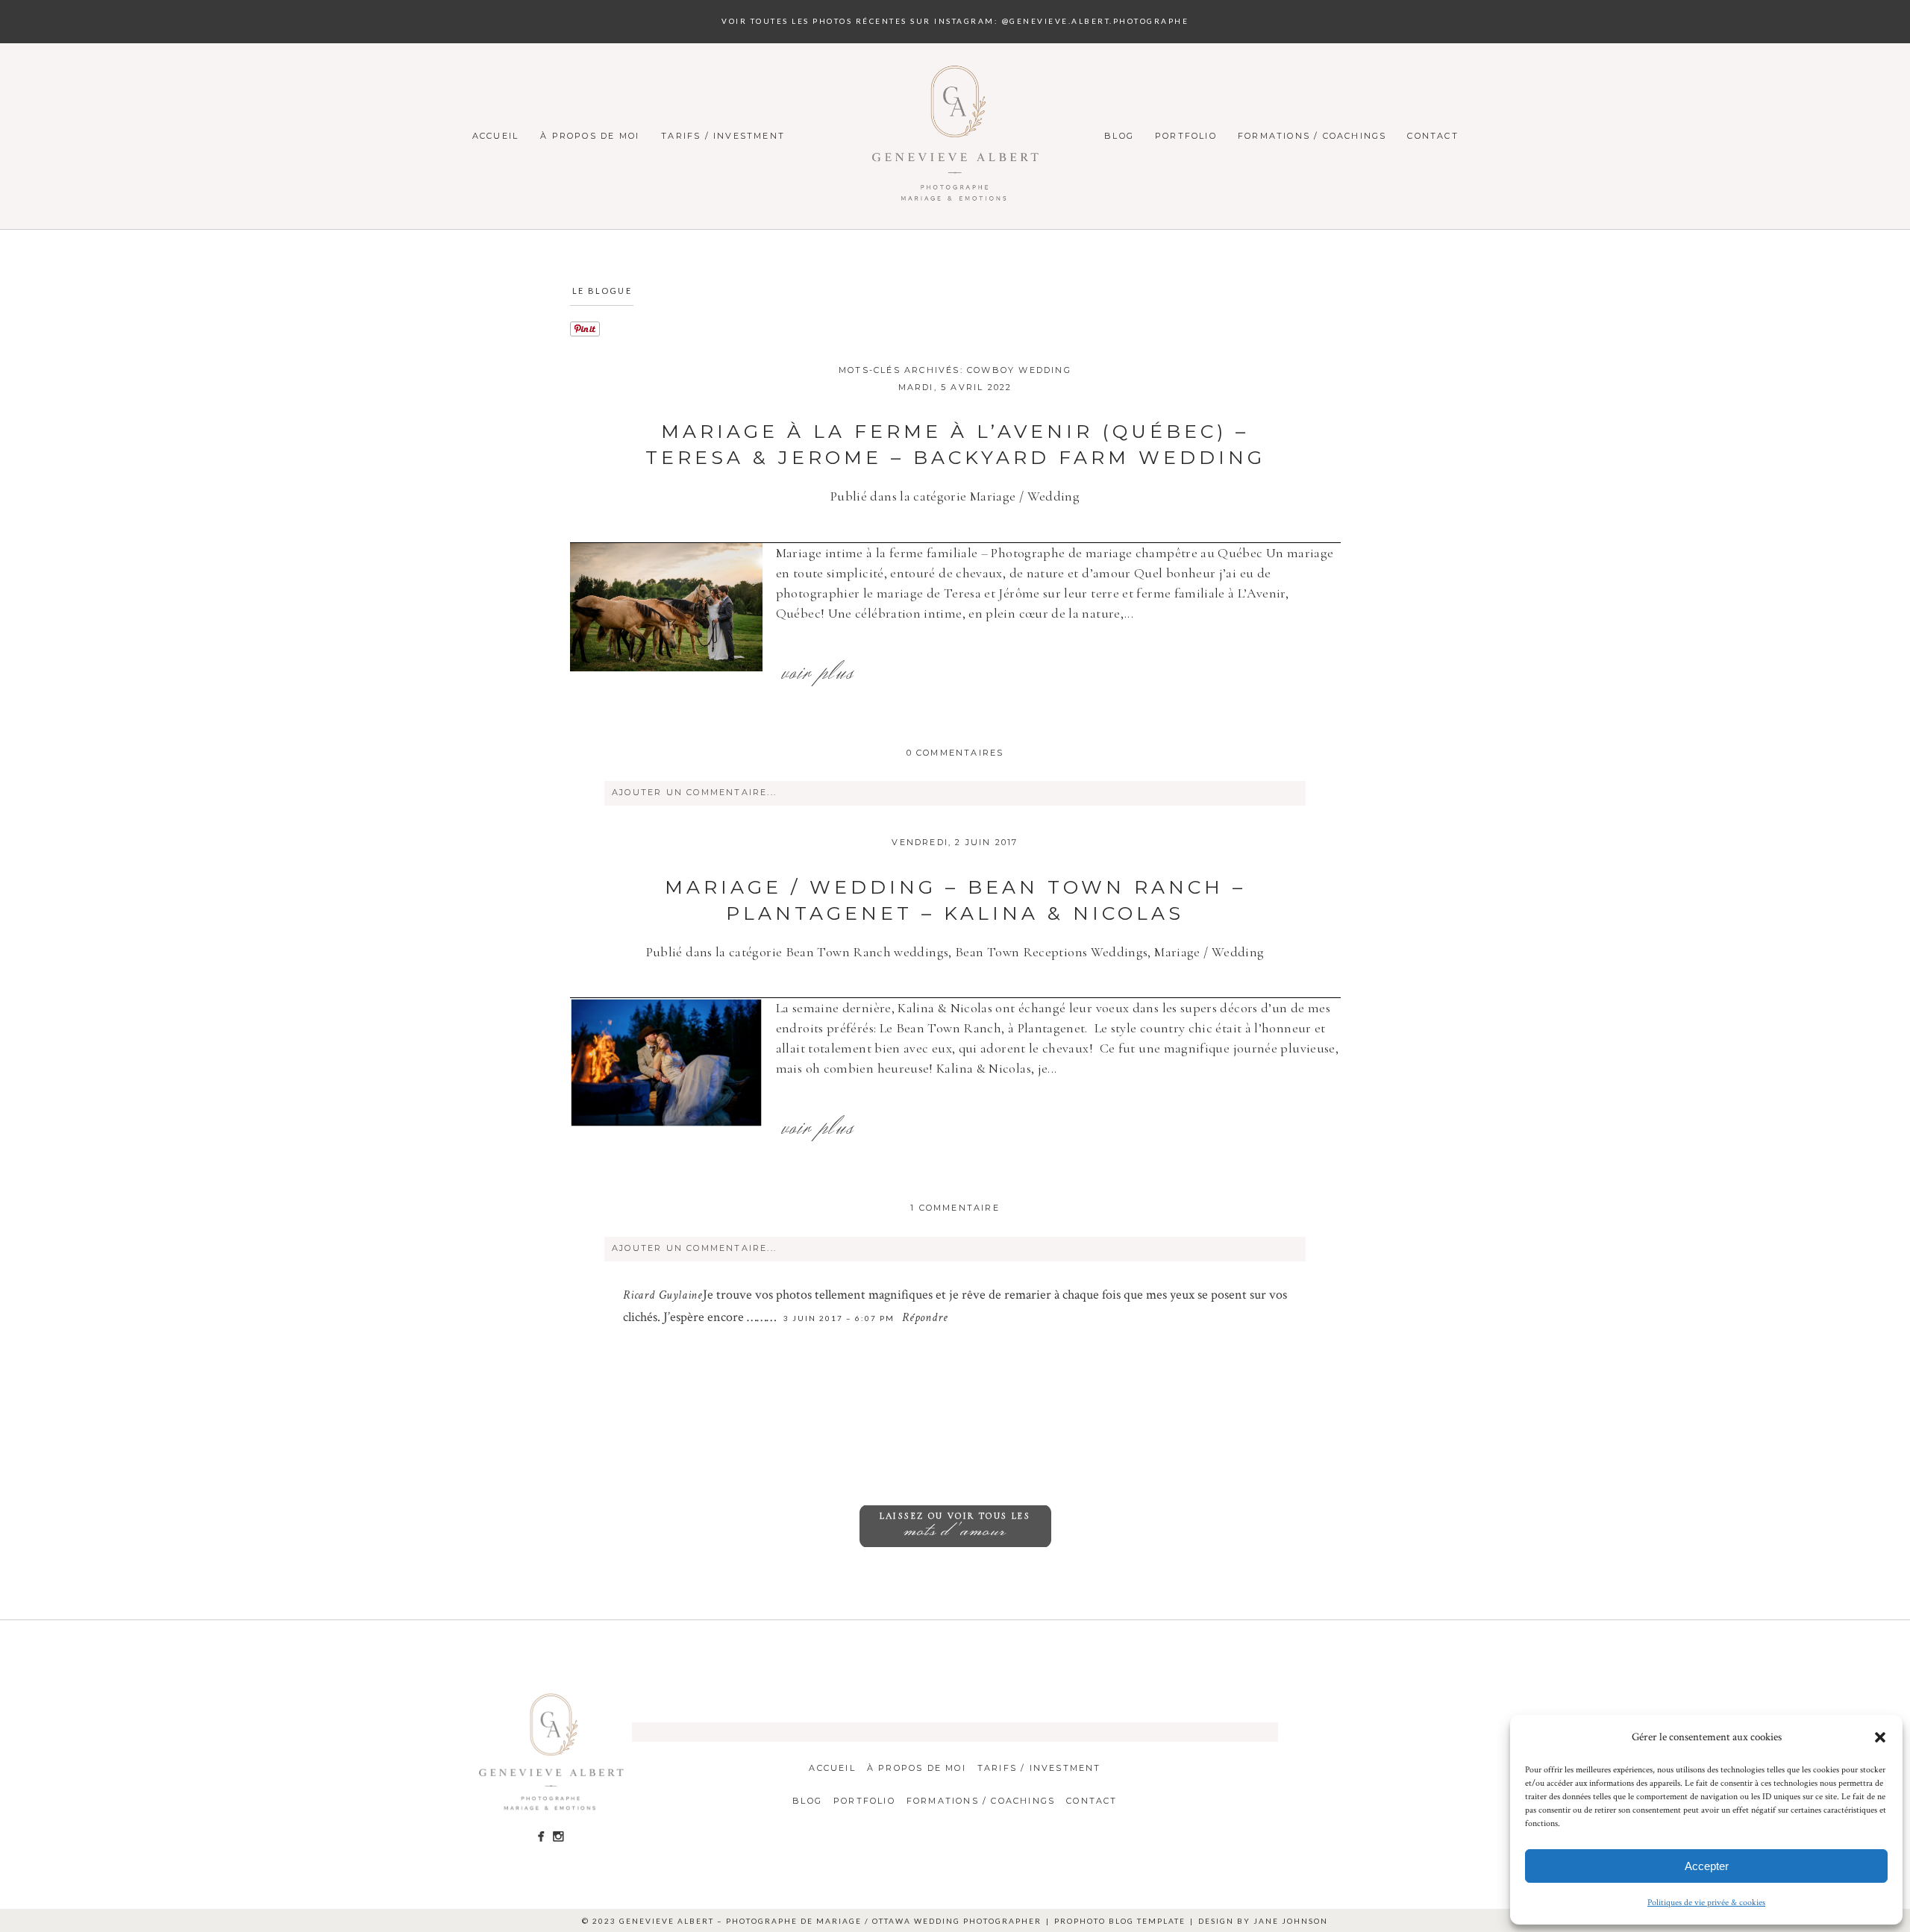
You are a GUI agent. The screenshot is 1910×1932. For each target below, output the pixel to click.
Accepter (1707, 1866)
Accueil (495, 136)
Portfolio (1186, 136)
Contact (1432, 136)
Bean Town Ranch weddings (867, 952)
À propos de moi (590, 136)
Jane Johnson (1291, 1921)
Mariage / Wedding (1025, 496)
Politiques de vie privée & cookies (1706, 1903)
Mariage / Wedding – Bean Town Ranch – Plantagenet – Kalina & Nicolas (955, 900)
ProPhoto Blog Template (1120, 1921)
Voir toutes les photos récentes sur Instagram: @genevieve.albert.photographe (955, 21)
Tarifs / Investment (723, 136)
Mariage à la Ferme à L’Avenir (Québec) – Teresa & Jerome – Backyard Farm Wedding (955, 444)
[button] (1880, 1737)
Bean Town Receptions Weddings (1051, 952)
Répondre (925, 1319)
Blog (1119, 136)
